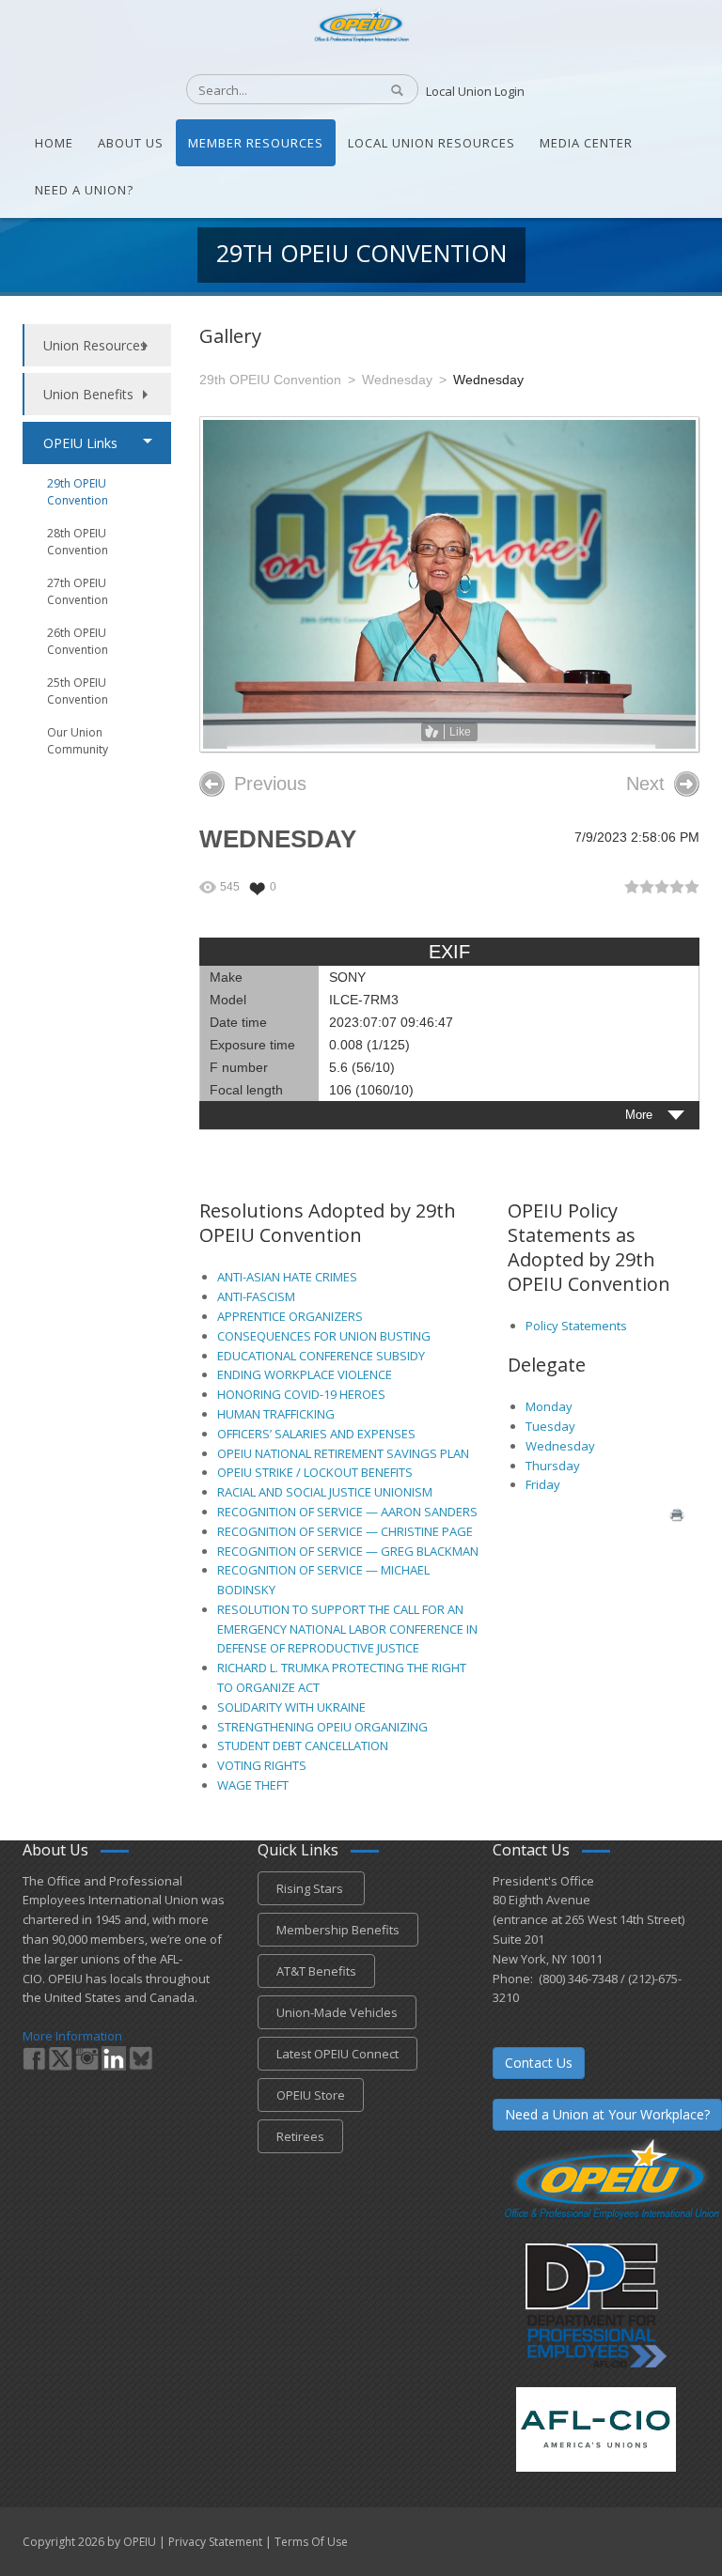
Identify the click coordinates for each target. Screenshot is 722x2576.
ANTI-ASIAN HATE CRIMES (287, 1277)
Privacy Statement (215, 2542)
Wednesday (560, 1446)
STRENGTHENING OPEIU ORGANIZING (322, 1727)
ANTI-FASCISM (256, 1296)
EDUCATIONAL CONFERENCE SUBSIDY (321, 1356)
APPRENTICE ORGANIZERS (290, 1316)
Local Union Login (475, 91)
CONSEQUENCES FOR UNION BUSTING (324, 1336)
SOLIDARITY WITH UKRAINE (291, 1707)
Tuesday (550, 1426)
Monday (549, 1406)
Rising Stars (311, 1888)
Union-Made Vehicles (337, 2012)
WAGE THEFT (253, 1785)
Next (645, 784)
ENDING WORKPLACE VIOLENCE (305, 1374)
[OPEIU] (361, 23)
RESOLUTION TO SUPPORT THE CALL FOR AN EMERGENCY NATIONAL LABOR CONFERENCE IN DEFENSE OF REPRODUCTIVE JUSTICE (347, 1629)
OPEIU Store (311, 2095)
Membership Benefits (338, 1930)
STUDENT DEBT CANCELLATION (303, 1746)
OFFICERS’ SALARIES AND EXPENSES (316, 1434)
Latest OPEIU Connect (337, 2054)
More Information (72, 2036)
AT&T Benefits (316, 1971)
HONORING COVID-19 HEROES (301, 1394)
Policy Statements (576, 1326)
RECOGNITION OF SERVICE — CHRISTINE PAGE (345, 1531)
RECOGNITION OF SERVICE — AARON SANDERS (347, 1512)
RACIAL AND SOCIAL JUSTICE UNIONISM (325, 1492)
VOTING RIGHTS (262, 1765)
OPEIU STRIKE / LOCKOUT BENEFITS (315, 1472)
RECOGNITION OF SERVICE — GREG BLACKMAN (348, 1551)
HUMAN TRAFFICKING (276, 1414)
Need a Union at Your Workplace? (607, 2114)
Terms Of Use (311, 2542)
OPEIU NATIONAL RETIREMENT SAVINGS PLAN (343, 1453)
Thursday (553, 1466)
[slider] (662, 887)
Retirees (300, 2136)
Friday (543, 1484)
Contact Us (539, 2063)
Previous (270, 784)
